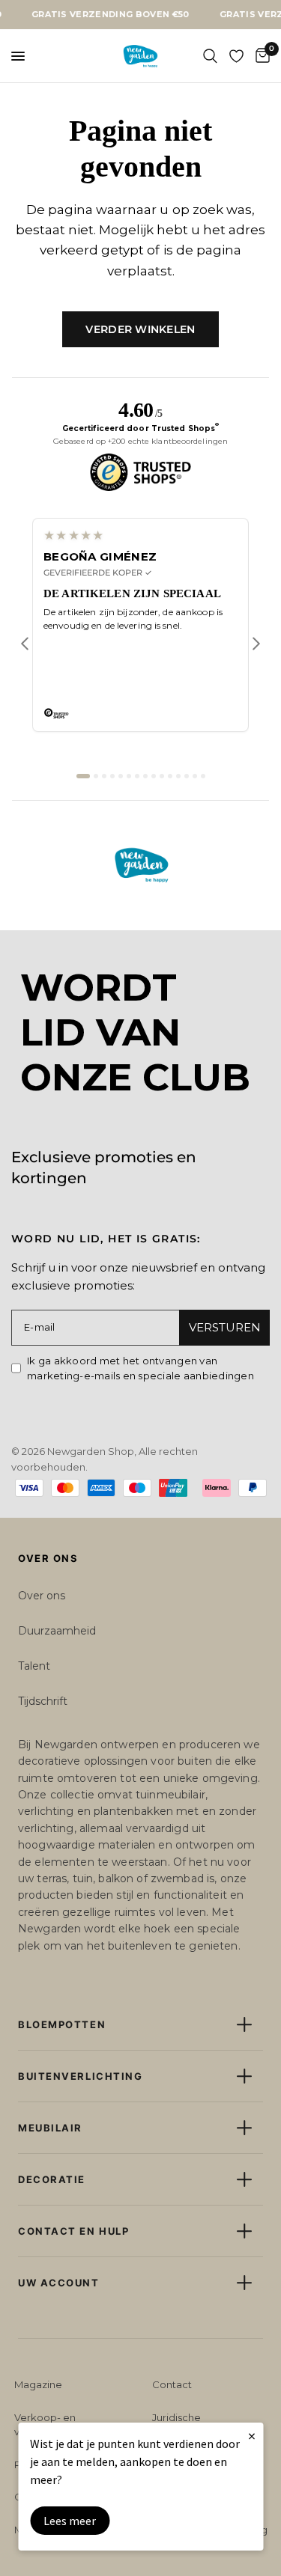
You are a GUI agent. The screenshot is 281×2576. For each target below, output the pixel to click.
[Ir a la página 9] (154, 776)
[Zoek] (210, 56)
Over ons (42, 1596)
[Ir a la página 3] (104, 776)
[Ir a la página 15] (203, 776)
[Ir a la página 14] (195, 776)
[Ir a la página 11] (170, 776)
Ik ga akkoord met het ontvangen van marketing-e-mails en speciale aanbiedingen (140, 1368)
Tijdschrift (43, 1701)
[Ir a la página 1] (83, 776)
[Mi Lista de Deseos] (236, 56)
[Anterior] (25, 644)
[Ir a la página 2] (96, 776)
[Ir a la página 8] (145, 776)
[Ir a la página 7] (137, 776)
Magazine (38, 2384)
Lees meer (70, 2521)
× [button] (252, 2436)
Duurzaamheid (57, 1631)
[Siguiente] (256, 644)
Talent (34, 1666)
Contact (172, 2384)
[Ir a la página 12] (178, 776)
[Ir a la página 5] (121, 776)
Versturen (225, 1327)
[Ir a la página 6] (129, 776)
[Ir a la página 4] (112, 776)
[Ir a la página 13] (187, 776)
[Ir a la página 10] (162, 776)
